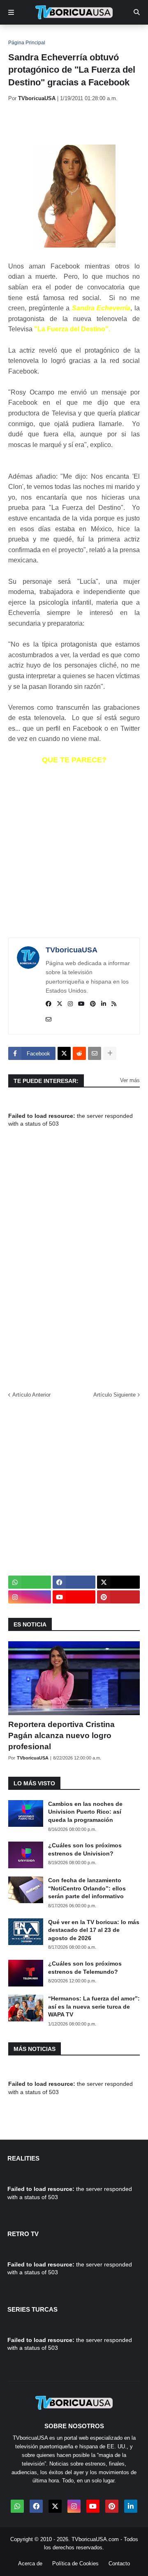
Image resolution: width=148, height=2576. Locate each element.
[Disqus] (74, 1264)
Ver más (130, 1080)
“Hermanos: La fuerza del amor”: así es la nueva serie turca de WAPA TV (94, 2006)
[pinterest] (93, 1004)
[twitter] (60, 1004)
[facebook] (49, 1004)
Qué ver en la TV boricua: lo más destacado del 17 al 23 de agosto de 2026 (94, 1930)
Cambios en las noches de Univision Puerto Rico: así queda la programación (85, 1812)
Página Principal (27, 43)
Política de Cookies (75, 2563)
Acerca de (30, 2563)
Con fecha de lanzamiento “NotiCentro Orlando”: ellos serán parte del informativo (87, 1888)
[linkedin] (104, 1004)
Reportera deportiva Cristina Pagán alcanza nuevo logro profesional (61, 1735)
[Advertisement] (78, 123)
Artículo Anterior (31, 1395)
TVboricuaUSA (72, 950)
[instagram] (70, 1004)
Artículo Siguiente (114, 1395)
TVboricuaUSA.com (95, 2539)
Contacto (119, 2563)
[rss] (114, 1004)
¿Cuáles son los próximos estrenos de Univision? (85, 1849)
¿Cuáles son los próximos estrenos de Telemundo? (85, 1968)
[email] (49, 1020)
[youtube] (81, 1004)
